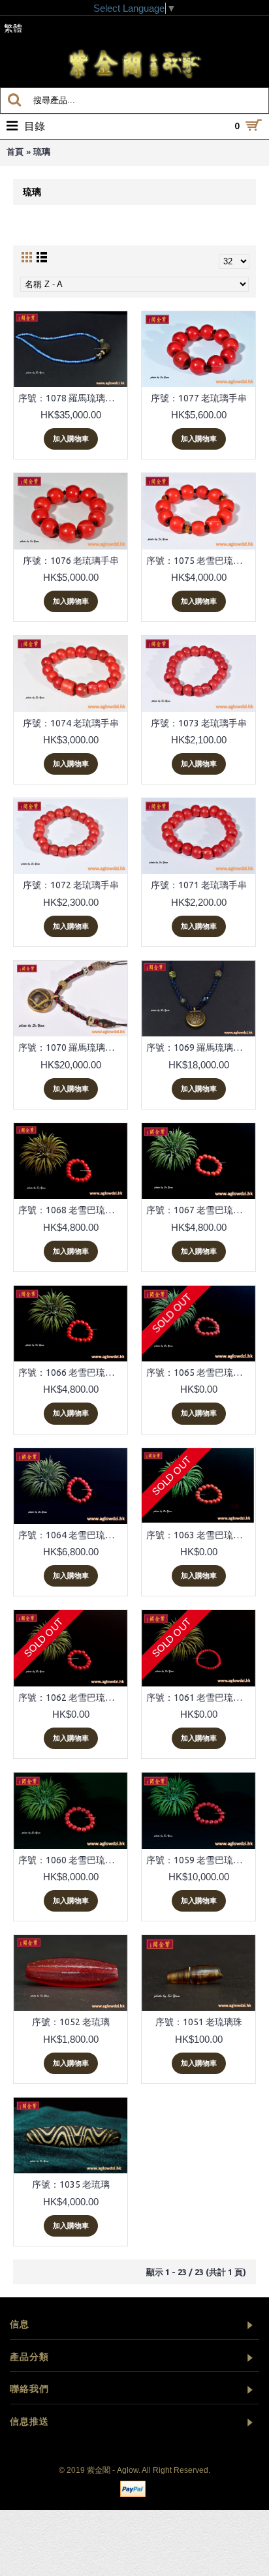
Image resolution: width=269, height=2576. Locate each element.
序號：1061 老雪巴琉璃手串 (201, 1698)
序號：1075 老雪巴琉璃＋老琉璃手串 (201, 561)
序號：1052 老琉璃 (71, 2022)
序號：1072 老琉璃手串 (71, 885)
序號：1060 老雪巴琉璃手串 (73, 1860)
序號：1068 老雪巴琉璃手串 (73, 1210)
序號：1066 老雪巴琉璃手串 (73, 1373)
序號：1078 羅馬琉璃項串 (71, 398)
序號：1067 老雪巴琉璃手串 (201, 1210)
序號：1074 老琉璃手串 (71, 723)
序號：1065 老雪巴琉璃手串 (201, 1373)
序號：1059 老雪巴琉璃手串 (201, 1860)
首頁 (15, 152)
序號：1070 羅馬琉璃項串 (71, 1047)
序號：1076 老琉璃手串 (71, 561)
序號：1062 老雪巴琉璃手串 (73, 1698)
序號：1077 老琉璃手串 (199, 398)
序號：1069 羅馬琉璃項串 (199, 1047)
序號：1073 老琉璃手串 (199, 723)
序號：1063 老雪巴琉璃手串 (201, 1535)
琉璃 (42, 152)
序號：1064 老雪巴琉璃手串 (73, 1535)
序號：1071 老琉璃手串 (199, 885)
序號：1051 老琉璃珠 (199, 2022)
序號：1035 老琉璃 (71, 2184)
